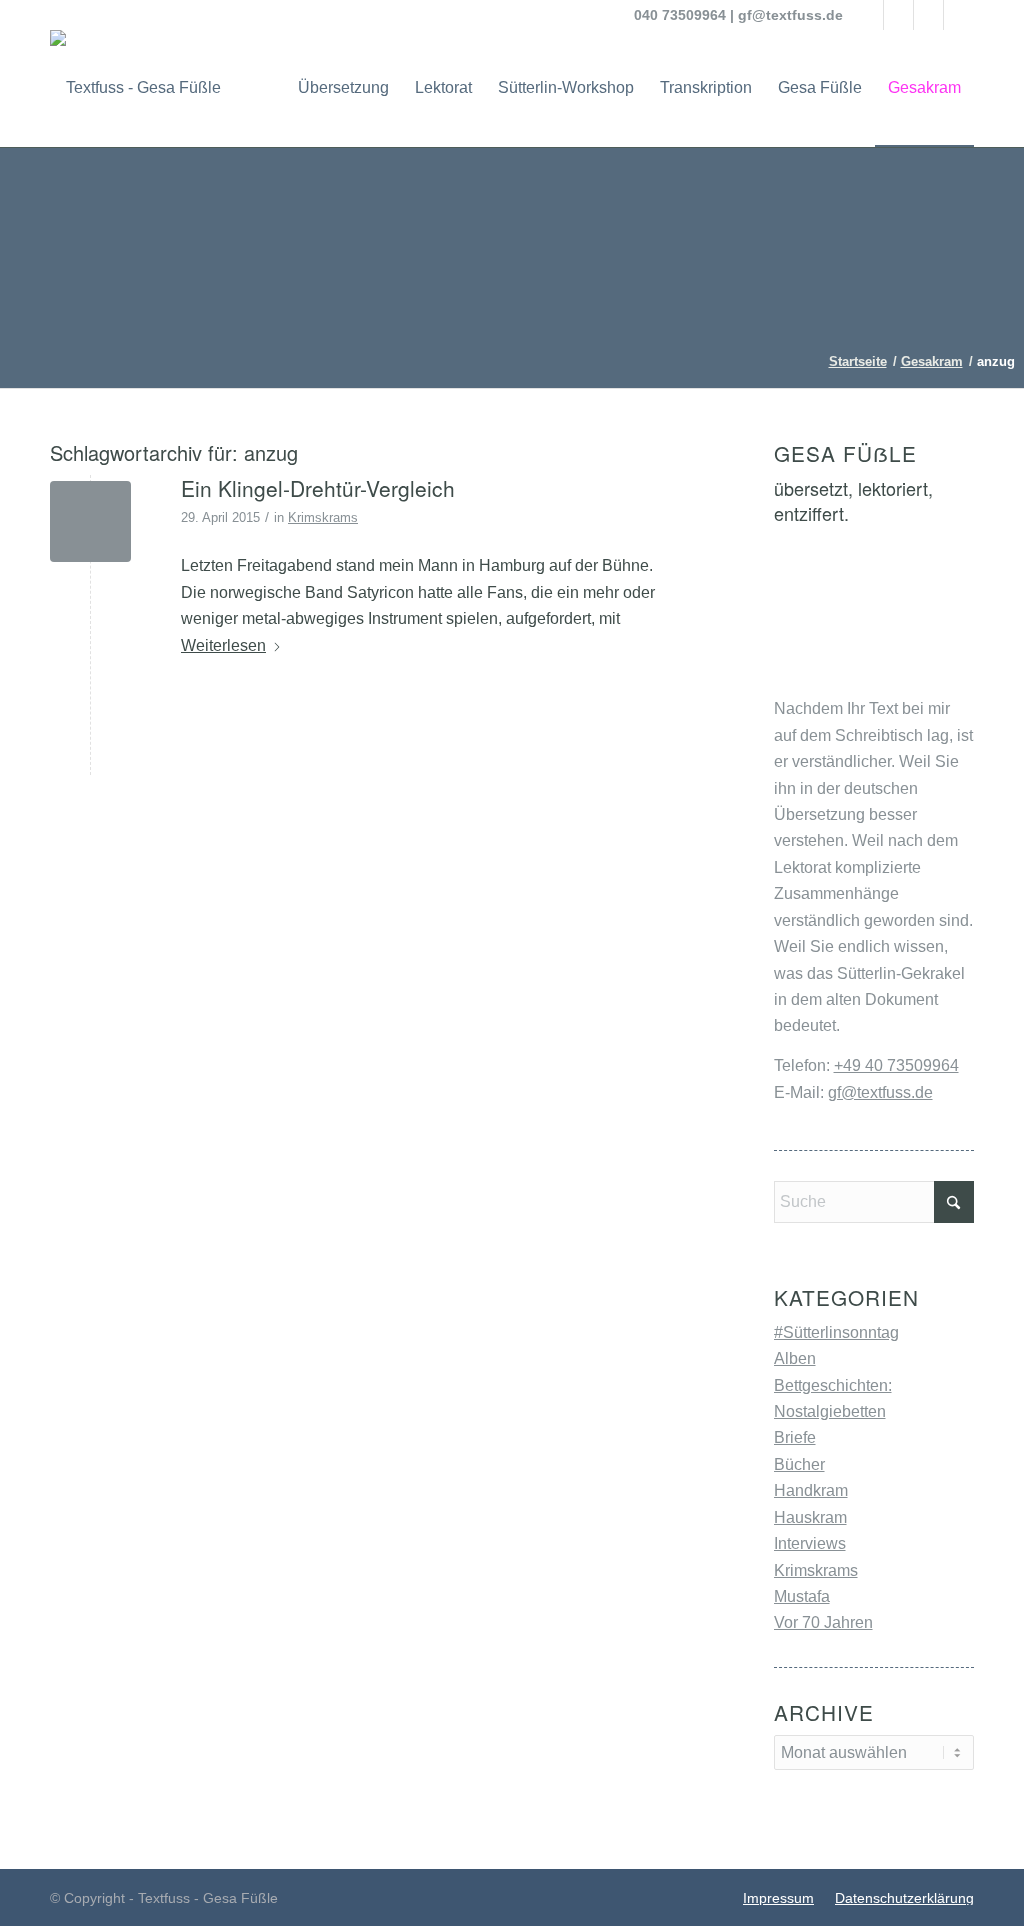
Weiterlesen (223, 645)
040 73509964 (680, 15)
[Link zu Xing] (959, 15)
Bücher (799, 1464)
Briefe (795, 1437)
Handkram (811, 1490)
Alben (795, 1358)
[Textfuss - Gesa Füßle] (135, 88)
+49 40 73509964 (896, 1065)
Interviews (810, 1543)
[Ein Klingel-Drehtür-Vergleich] (90, 521)
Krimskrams (323, 517)
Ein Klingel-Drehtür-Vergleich (318, 488)
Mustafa (802, 1596)
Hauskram (810, 1517)
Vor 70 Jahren (823, 1622)
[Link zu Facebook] (868, 15)
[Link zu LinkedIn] (928, 15)
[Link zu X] (898, 15)
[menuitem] (343, 88)
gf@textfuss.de (790, 15)
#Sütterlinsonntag (836, 1332)
